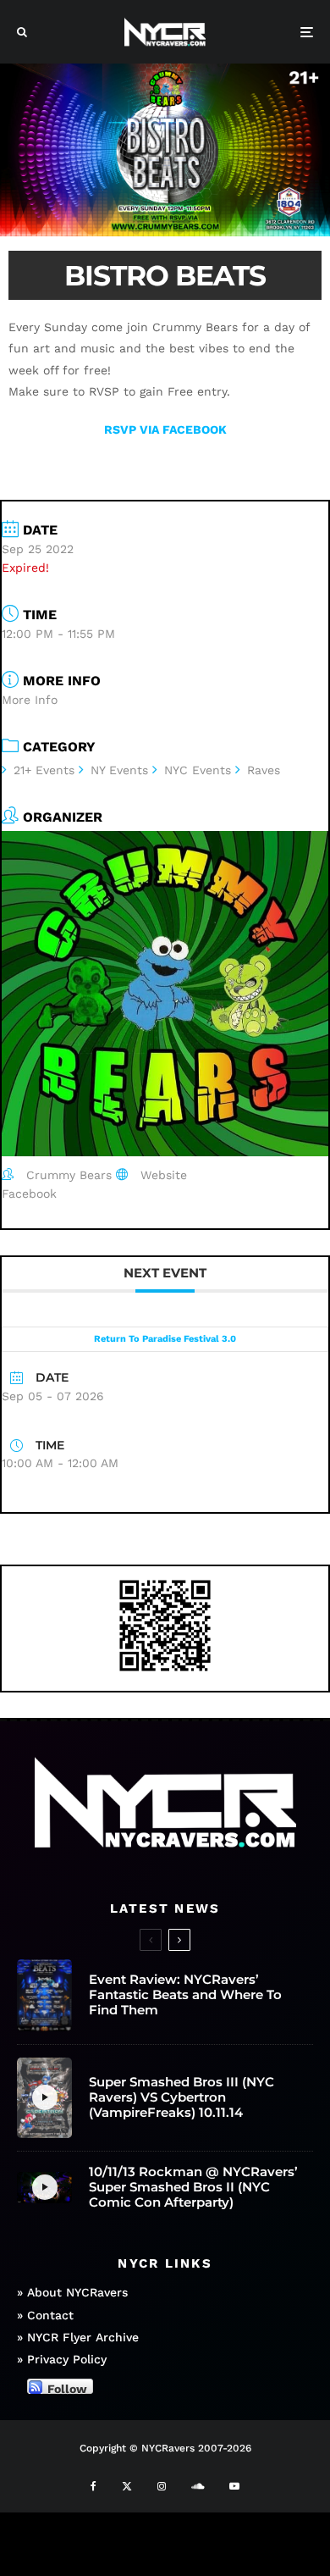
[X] (127, 2486)
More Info (30, 700)
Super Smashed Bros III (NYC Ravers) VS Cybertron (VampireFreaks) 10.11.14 (181, 2097)
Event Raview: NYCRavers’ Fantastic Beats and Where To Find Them (185, 1995)
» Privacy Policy (62, 2359)
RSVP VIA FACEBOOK (165, 429)
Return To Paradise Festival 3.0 (165, 1339)
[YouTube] (234, 2486)
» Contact (45, 2315)
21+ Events (44, 770)
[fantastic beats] (44, 1995)
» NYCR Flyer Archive (78, 2337)
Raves (264, 770)
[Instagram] (162, 2486)
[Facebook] (93, 2486)
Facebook (29, 1194)
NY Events (119, 770)
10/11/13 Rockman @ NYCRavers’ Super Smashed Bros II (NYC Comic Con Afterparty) (193, 2187)
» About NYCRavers (72, 2292)
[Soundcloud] (198, 2486)
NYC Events (198, 770)
